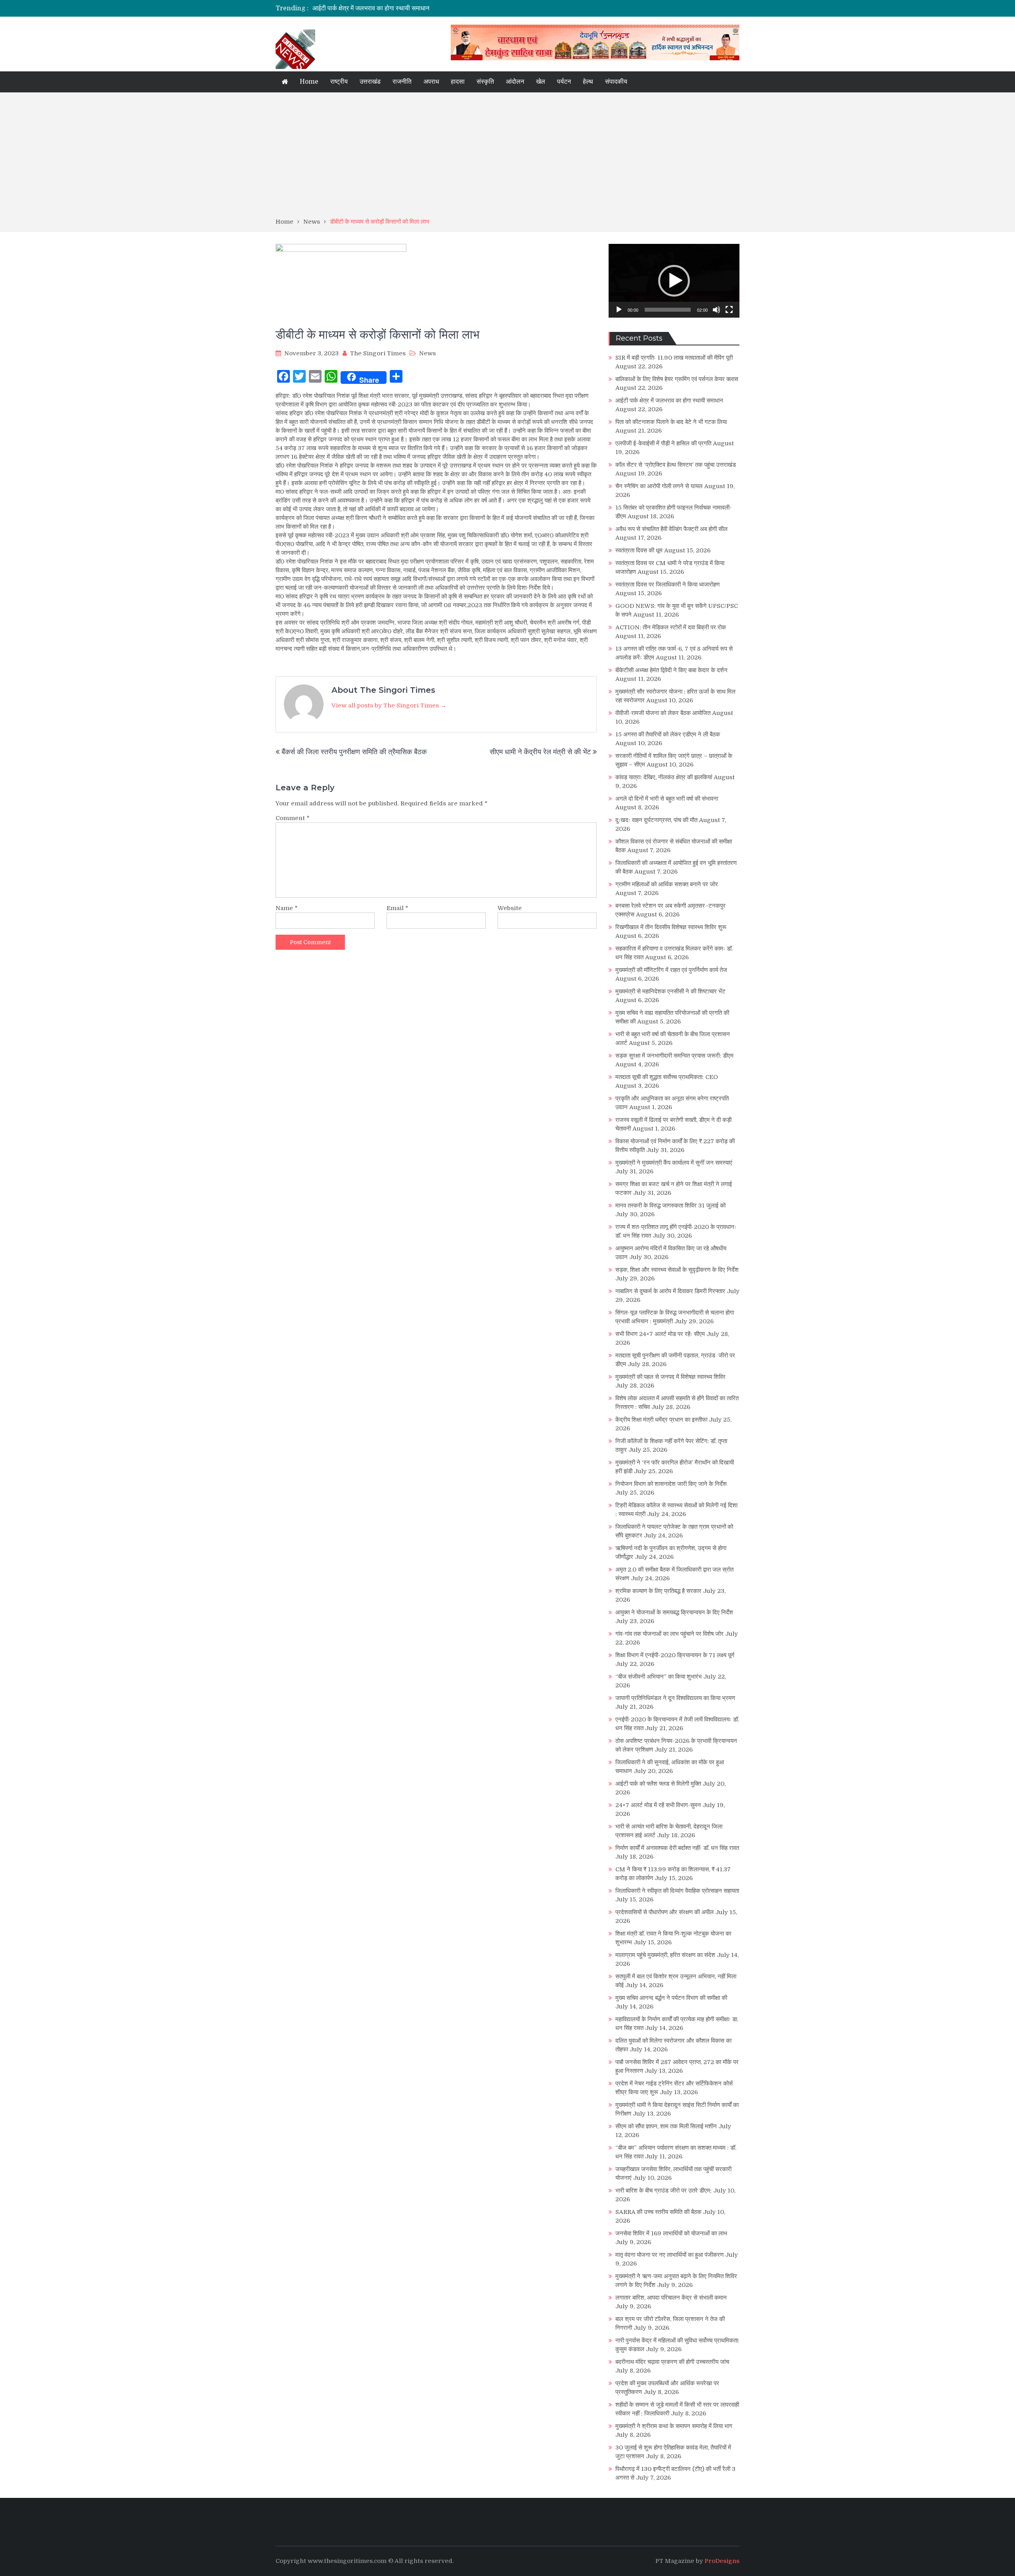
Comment (293, 818)
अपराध (431, 82)
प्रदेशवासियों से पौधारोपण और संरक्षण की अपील (665, 1912)
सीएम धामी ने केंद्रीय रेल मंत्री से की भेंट (540, 752)
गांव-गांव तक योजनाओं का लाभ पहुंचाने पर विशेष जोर (669, 1634)
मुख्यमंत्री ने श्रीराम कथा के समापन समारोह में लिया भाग (674, 2426)
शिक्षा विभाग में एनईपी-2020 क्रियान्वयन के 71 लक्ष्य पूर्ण (675, 1655)
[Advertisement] (507, 158)
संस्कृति (485, 82)
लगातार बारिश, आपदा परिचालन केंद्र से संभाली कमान (671, 2298)
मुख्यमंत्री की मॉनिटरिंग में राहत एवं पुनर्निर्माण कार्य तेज (671, 970)
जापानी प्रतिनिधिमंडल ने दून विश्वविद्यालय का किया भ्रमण (675, 1698)
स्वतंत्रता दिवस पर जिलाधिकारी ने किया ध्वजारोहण (667, 585)
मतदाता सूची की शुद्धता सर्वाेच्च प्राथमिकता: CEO (667, 1077)
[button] (674, 281)
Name (287, 908)
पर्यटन (564, 82)
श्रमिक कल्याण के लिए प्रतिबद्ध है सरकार (658, 1591)
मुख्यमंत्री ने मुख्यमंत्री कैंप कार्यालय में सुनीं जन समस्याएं (674, 1163)
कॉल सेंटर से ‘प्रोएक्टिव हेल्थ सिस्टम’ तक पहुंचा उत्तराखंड (676, 465)
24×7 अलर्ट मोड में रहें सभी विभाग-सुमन (658, 1805)
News (427, 353)
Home (309, 82)
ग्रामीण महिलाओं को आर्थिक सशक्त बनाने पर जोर (667, 884)
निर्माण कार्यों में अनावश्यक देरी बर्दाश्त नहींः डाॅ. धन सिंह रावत (677, 1848)
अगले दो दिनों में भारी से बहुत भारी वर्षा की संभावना (667, 799)
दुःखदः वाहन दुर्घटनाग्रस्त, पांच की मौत (656, 820)
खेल (541, 82)
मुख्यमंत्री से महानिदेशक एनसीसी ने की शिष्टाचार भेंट (670, 991)
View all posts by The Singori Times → (389, 705)
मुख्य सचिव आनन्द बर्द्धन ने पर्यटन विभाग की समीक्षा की (671, 1998)
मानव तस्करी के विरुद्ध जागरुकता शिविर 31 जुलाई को (670, 1206)
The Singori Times (378, 353)
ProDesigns (722, 2561)
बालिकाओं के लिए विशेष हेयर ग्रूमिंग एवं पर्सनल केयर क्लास (677, 379)
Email (397, 908)
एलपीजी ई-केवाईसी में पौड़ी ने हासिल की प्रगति (663, 443)
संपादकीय (616, 82)
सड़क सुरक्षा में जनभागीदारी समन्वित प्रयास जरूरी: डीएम (674, 1056)
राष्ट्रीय (339, 82)
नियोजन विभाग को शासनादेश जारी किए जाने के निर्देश (671, 1484)
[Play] (619, 310)
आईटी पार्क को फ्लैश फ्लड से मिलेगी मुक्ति (658, 1784)
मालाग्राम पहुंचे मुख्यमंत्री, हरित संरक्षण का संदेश (665, 1955)
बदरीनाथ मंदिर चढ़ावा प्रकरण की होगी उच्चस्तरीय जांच (672, 2362)
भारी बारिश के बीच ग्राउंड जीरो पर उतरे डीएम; (664, 2191)
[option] (433, 8)
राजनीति (402, 82)
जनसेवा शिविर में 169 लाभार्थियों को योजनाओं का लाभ (671, 2233)
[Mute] (716, 310)
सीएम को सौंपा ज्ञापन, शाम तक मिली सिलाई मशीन (666, 2126)
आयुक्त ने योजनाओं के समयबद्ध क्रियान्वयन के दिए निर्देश (674, 1612)
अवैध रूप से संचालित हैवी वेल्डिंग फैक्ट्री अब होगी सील (671, 529)
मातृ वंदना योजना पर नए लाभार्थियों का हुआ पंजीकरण (669, 2255)
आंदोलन (515, 82)
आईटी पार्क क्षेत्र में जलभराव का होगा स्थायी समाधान (669, 401)
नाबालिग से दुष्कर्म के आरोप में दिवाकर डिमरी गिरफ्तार (670, 1291)
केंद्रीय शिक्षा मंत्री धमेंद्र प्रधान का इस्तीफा (661, 1420)
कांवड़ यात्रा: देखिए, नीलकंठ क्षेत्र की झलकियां (664, 777)
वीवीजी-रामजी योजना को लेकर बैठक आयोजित (663, 713)
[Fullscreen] (729, 310)
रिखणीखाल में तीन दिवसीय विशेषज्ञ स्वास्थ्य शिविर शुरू (671, 927)
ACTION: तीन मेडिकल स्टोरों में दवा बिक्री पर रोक (671, 627)
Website (510, 908)
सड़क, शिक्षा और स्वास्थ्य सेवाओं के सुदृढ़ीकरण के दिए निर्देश (677, 1270)
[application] (674, 281)
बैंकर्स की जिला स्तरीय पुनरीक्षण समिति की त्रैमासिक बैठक (354, 752)
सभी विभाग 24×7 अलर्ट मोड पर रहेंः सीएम (660, 1334)
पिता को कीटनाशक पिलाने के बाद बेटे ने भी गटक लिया (373, 8)
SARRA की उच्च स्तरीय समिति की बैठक (658, 2212)
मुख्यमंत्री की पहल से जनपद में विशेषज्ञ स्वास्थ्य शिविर (670, 1377)
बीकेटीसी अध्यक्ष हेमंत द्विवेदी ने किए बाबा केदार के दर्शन (671, 670)
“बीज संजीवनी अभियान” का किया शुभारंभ (659, 1677)
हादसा (458, 82)
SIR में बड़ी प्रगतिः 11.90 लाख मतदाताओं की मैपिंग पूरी (674, 358)
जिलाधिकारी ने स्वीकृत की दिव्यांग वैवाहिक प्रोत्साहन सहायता (677, 1891)
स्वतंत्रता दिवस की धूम (639, 550)
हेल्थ (588, 82)
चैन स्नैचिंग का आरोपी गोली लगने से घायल (659, 486)
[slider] (668, 310)
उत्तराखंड (370, 82)
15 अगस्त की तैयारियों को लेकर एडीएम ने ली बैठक (668, 734)
